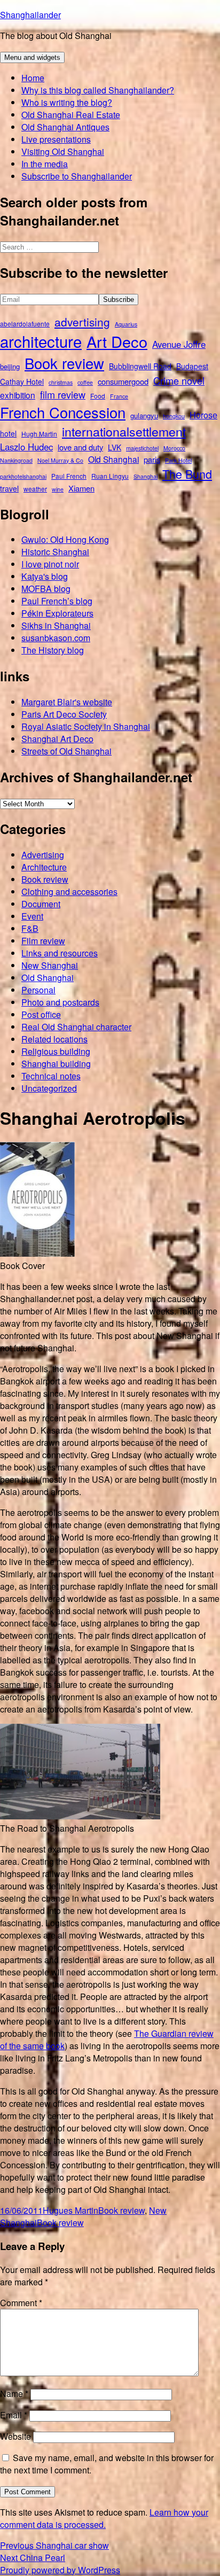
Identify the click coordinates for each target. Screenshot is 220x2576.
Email (14, 2415)
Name (14, 2394)
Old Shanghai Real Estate (71, 115)
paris (152, 459)
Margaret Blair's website (67, 702)
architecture (41, 341)
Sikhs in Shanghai (56, 625)
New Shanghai (50, 965)
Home (33, 78)
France (119, 396)
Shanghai (146, 476)
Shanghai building (56, 1064)
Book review (64, 363)
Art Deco (117, 341)
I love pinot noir (50, 564)
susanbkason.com (56, 638)
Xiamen (81, 488)
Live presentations (56, 139)
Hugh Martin (39, 434)
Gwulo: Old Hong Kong (65, 539)
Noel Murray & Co (60, 460)
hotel (8, 433)
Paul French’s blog (57, 601)
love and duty (80, 447)
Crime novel (179, 380)
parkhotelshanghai (23, 476)
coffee (85, 382)
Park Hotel (178, 460)
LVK (115, 447)
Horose (203, 415)
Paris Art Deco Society (64, 714)
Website (15, 2436)
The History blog (53, 650)
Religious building (56, 1051)
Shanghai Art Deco (57, 739)
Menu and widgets (32, 57)
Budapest (192, 366)
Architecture (44, 867)
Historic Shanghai (55, 552)
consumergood (123, 381)
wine (58, 489)
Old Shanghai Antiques (65, 127)
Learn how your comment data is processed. (104, 2518)
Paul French (69, 476)
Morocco (174, 448)
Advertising (43, 855)
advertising (82, 322)
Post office (41, 1014)
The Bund (187, 474)
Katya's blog (45, 576)
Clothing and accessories (69, 892)
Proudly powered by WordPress (60, 2570)
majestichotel (142, 448)
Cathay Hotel (22, 382)
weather (35, 489)
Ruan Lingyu (110, 476)
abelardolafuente (25, 324)
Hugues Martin (70, 2210)
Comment (21, 2303)
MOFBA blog (46, 589)
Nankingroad (16, 460)
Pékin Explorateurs (57, 613)
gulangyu (144, 415)
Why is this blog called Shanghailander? (98, 90)
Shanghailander (30, 15)
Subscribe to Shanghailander (77, 176)
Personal (38, 990)
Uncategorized (49, 1088)
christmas (61, 382)
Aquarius (126, 324)
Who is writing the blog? (67, 102)
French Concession (63, 412)
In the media (45, 164)
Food (98, 396)
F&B (30, 928)
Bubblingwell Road (140, 366)
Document (41, 904)
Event (32, 916)
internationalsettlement (124, 431)
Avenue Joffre (179, 344)
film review (63, 394)
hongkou (174, 416)
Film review (43, 941)
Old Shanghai (113, 459)
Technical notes (51, 1076)
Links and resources (60, 953)
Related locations (54, 1039)
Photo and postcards (60, 1002)
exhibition (18, 395)
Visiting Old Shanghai (63, 151)
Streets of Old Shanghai (66, 751)
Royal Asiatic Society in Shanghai (86, 726)
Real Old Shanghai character (76, 1027)
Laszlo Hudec (26, 447)
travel (9, 488)
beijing (10, 366)
